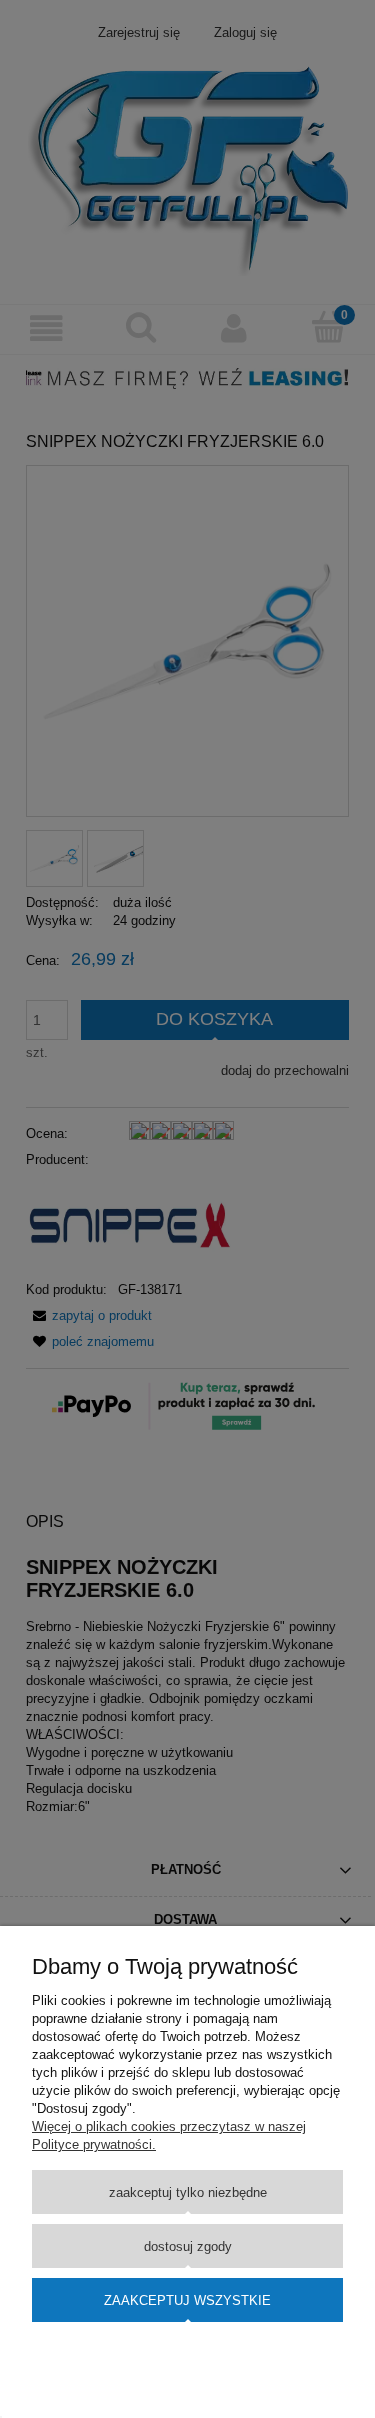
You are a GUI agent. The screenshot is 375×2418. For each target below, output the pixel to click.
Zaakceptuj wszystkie (187, 2300)
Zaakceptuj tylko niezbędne (188, 2192)
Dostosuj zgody (188, 2246)
